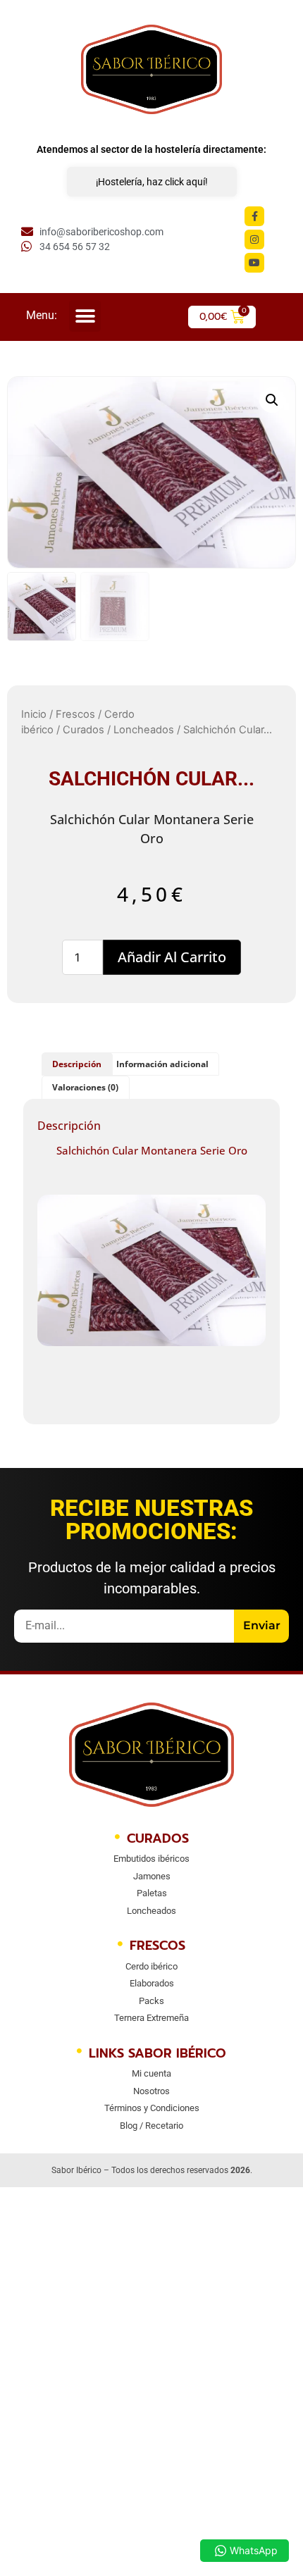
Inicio (34, 714)
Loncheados (144, 730)
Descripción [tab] (77, 1064)
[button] (85, 316)
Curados (84, 730)
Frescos (75, 714)
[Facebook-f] (254, 216)
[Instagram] (254, 239)
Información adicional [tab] (162, 1064)
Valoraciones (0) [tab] (85, 1087)
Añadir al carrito (172, 957)
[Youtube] (254, 263)
